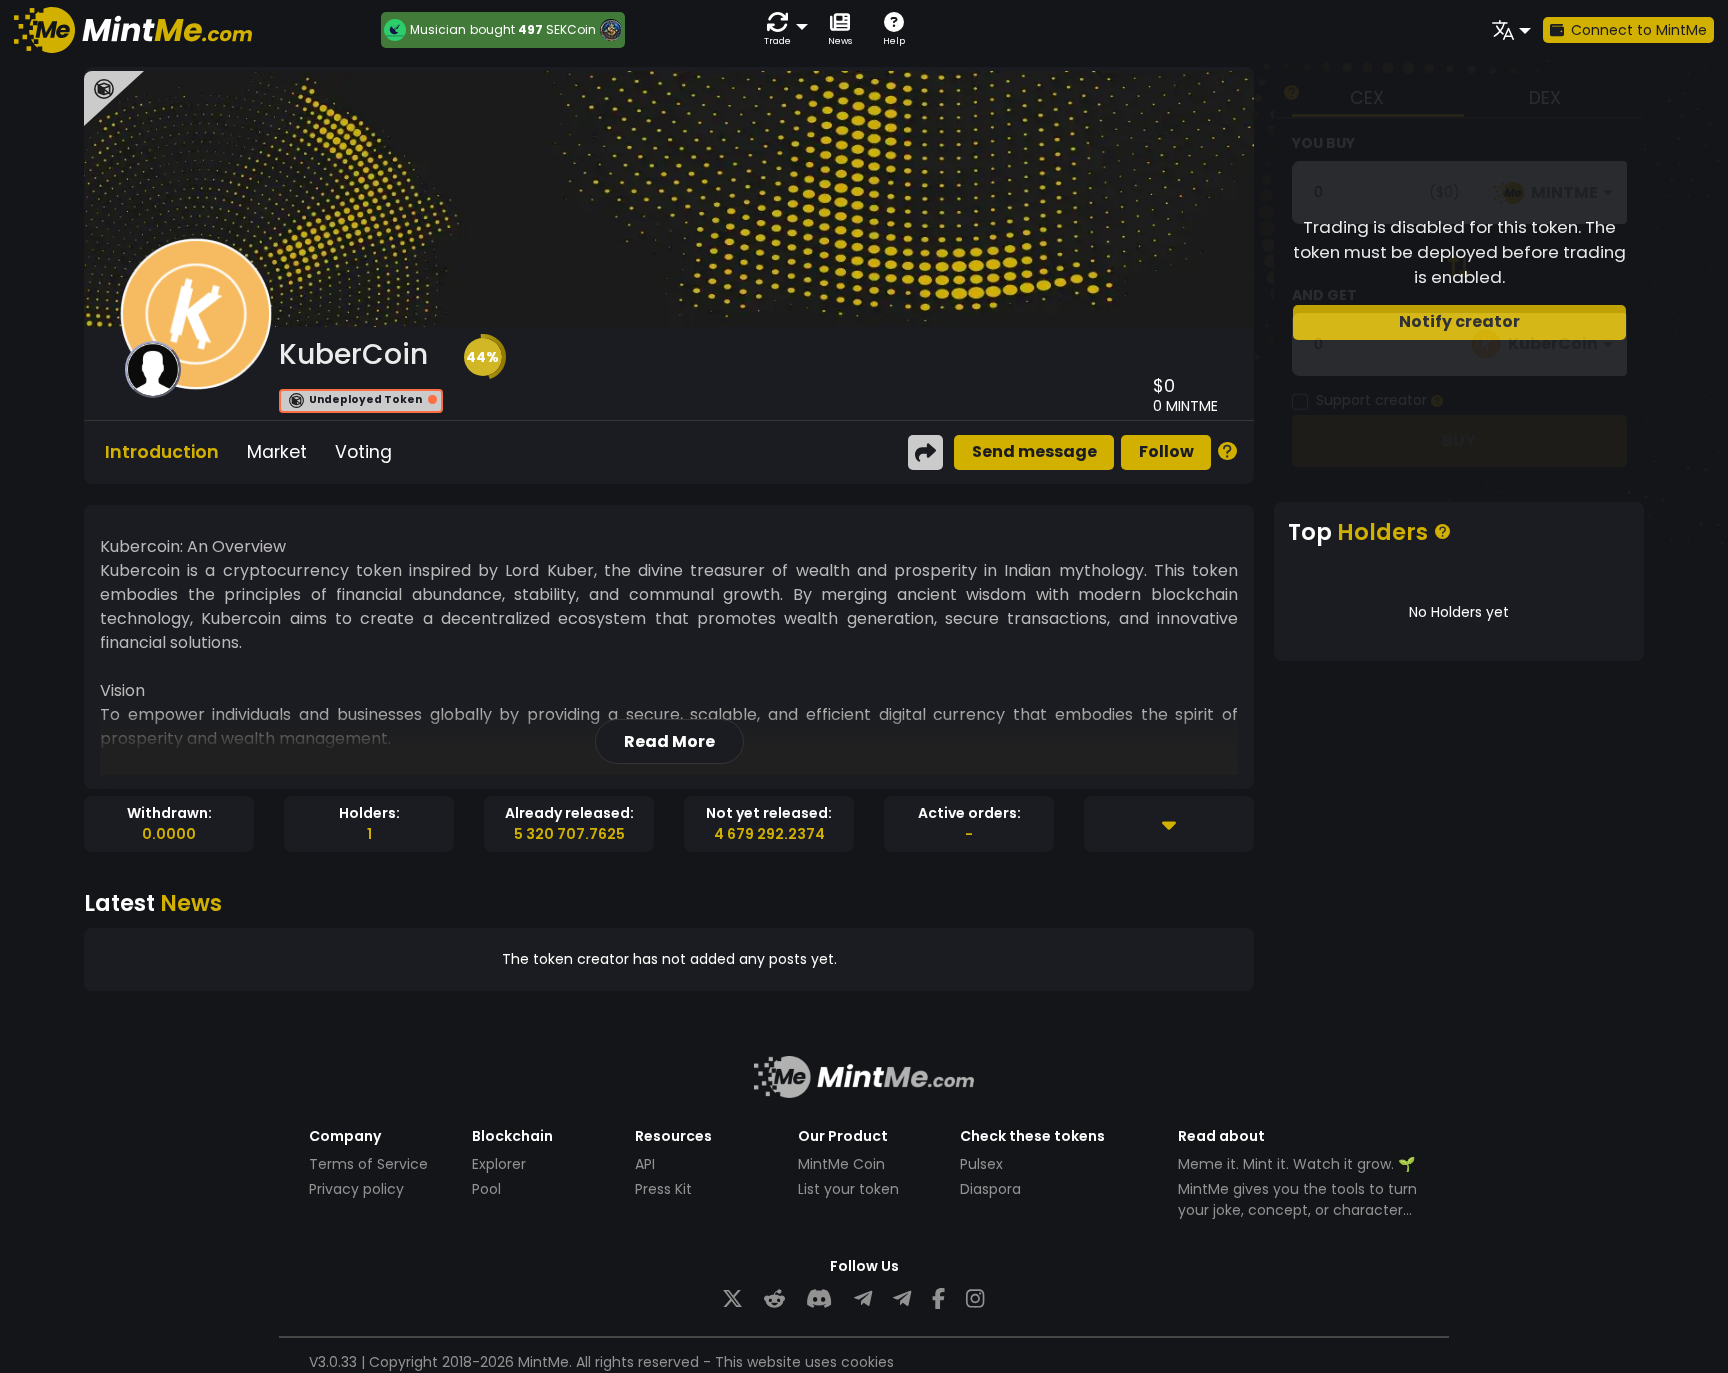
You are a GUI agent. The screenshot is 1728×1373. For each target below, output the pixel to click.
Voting (363, 452)
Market (277, 452)
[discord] (819, 1299)
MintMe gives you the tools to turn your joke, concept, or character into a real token (1297, 1210)
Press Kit (663, 1189)
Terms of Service (368, 1164)
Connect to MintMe (1639, 30)
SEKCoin (571, 29)
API (645, 1164)
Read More (669, 741)
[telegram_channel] (902, 1299)
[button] (782, 29)
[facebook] (938, 1299)
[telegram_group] (863, 1299)
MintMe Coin (841, 1164)
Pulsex (981, 1164)
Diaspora (990, 1189)
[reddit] (774, 1299)
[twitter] (732, 1299)
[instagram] (975, 1299)
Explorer (499, 1164)
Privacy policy (356, 1189)
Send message (1034, 451)
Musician (438, 30)
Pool (486, 1189)
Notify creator (1459, 321)
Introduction (162, 452)
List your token (848, 1189)
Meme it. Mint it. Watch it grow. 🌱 (1296, 1164)
